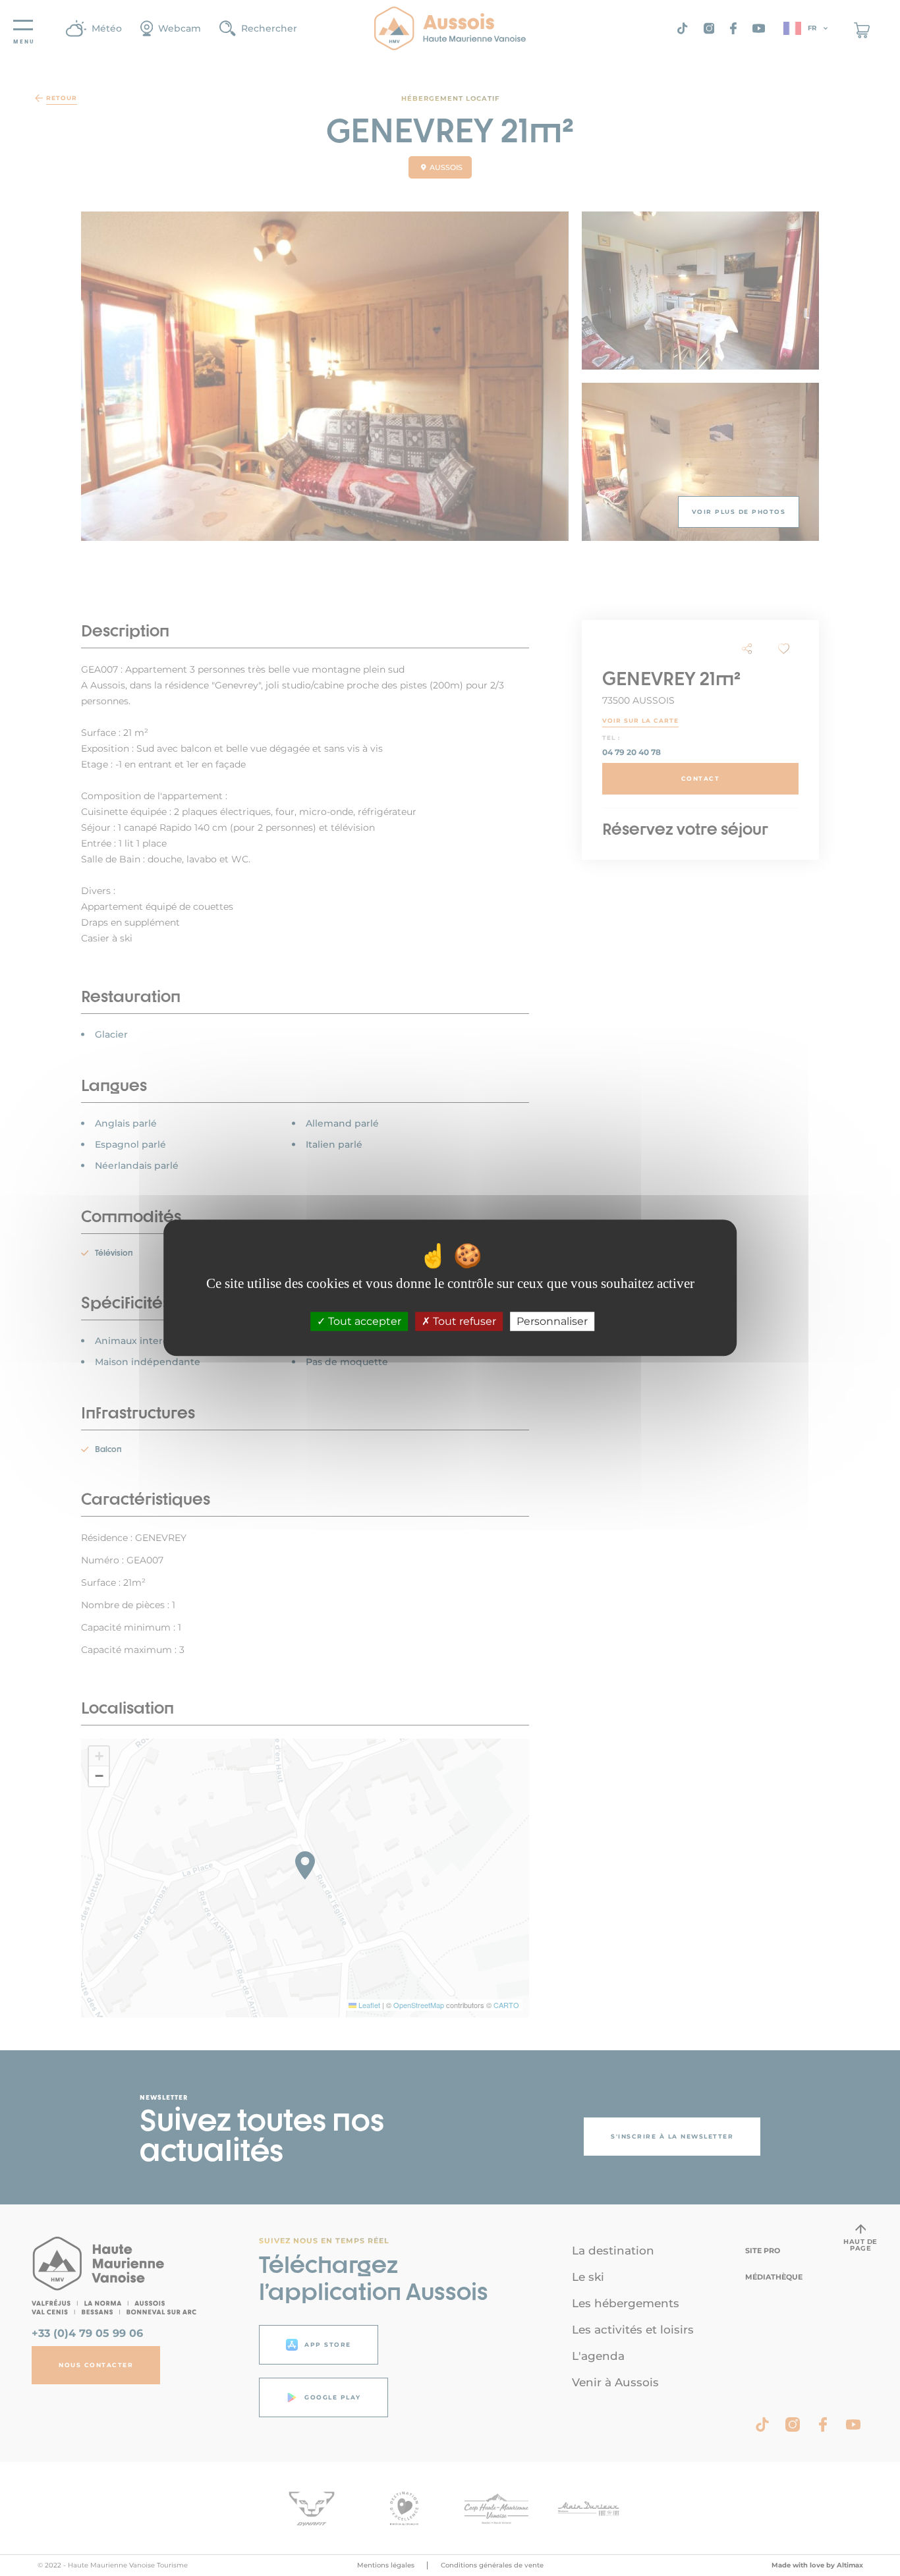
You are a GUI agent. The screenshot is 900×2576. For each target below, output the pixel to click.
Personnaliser (552, 1322)
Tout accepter (363, 1322)
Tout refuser (463, 1322)
